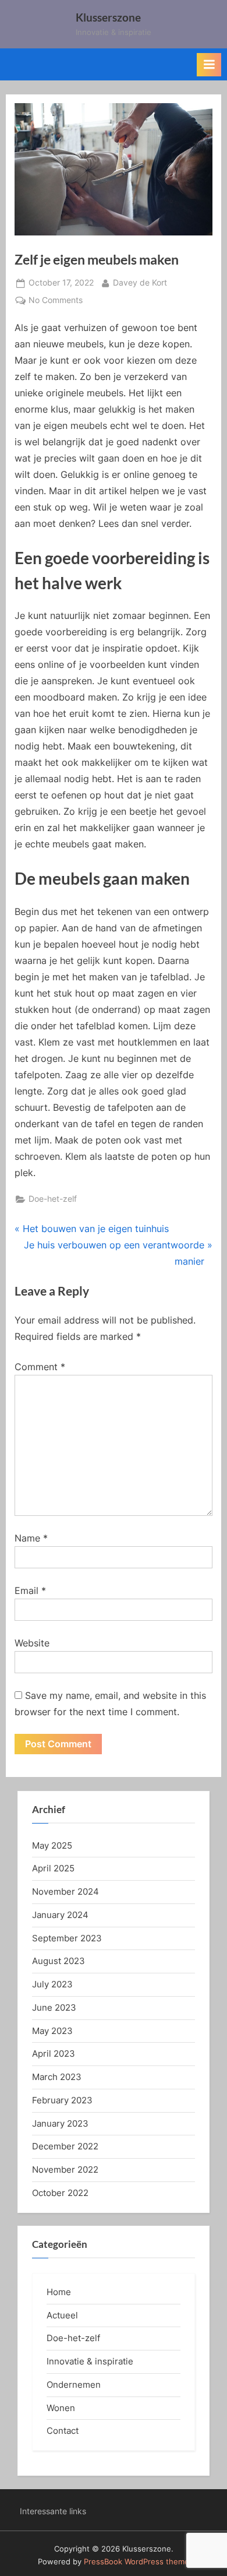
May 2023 (52, 2031)
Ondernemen (74, 2385)
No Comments (56, 301)
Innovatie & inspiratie (90, 2361)
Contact (63, 2431)
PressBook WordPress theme (136, 2562)
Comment (40, 1367)
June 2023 (54, 2007)
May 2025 (52, 1845)
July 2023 (52, 1984)
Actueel (62, 2315)
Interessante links (53, 2511)
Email (30, 1590)
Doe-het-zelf (53, 1199)
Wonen (61, 2408)
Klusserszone (108, 17)
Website (32, 1643)
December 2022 (65, 2146)
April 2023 (54, 2054)
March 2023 (57, 2077)
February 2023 (62, 2100)
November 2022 (65, 2169)
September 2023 (67, 1938)
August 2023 (58, 1961)
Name (31, 1538)
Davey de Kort (140, 282)
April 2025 (53, 1868)
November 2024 (65, 1891)
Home (59, 2292)
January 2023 (60, 2123)
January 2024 (60, 1915)
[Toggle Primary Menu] (209, 65)
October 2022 (60, 2193)
